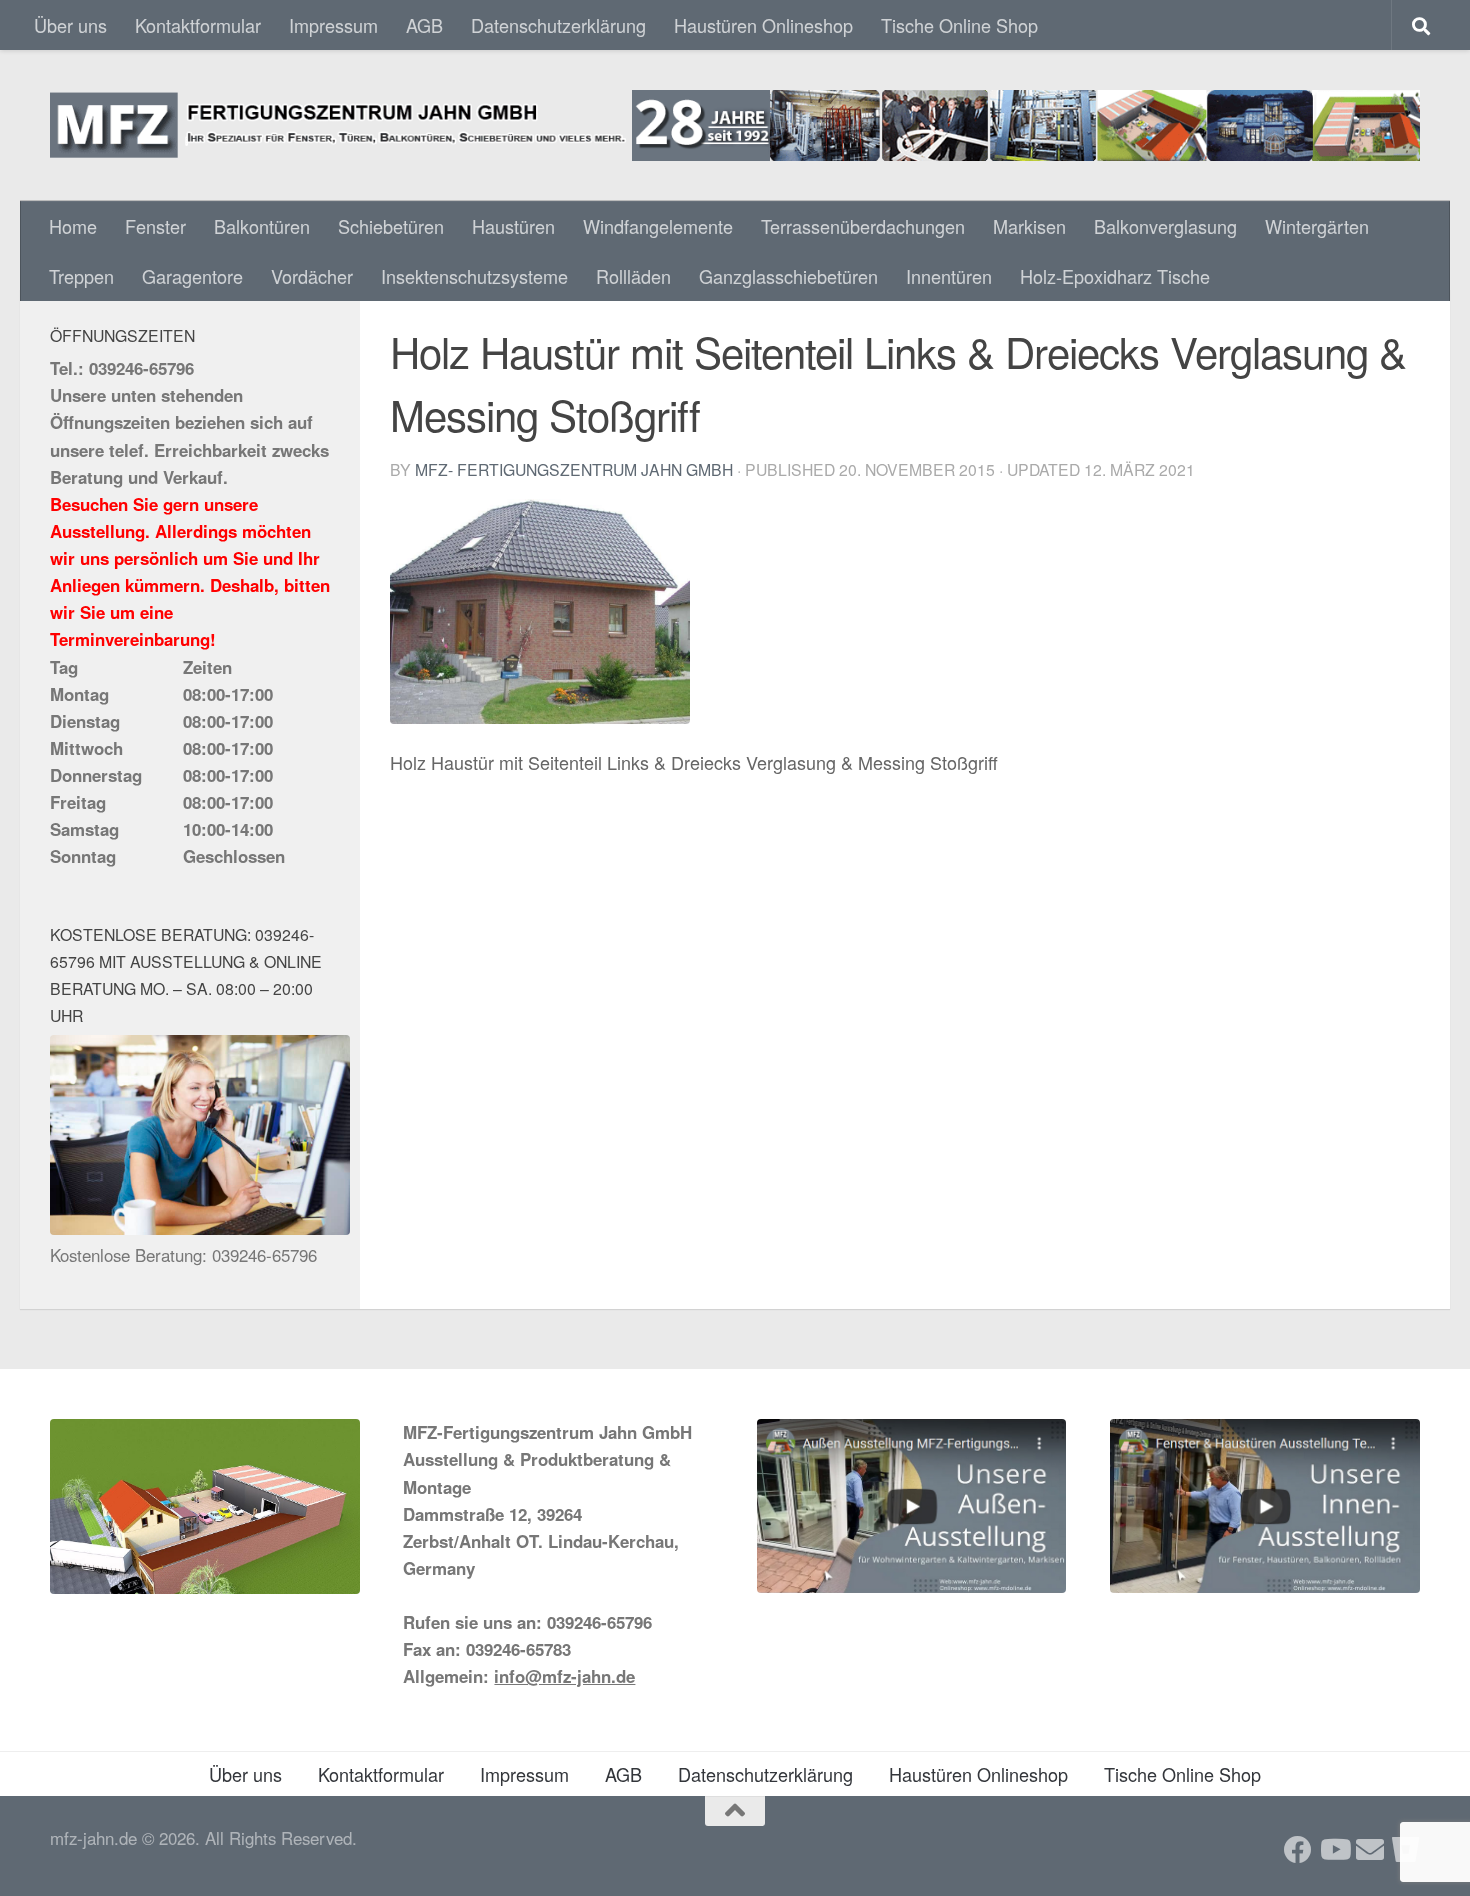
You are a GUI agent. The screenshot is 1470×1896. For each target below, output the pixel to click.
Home (73, 226)
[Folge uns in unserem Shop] (1406, 1850)
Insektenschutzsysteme (474, 276)
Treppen (81, 276)
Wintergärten (1317, 226)
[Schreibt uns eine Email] (1370, 1850)
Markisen (1029, 226)
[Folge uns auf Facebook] (1298, 1850)
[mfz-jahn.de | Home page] (735, 125)
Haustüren (513, 226)
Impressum (333, 25)
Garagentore (192, 276)
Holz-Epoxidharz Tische (1115, 276)
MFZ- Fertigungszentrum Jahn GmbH (574, 469)
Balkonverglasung (1165, 226)
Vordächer (312, 276)
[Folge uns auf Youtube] (1334, 1850)
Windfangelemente (658, 226)
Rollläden (633, 276)
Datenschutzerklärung (558, 25)
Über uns (70, 25)
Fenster (155, 226)
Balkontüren (262, 226)
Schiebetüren (391, 226)
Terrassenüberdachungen (863, 226)
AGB (424, 25)
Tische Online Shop (959, 25)
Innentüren (949, 276)
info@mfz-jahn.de (564, 1676)
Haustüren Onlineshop (763, 25)
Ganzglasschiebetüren (788, 276)
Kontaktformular (198, 25)
